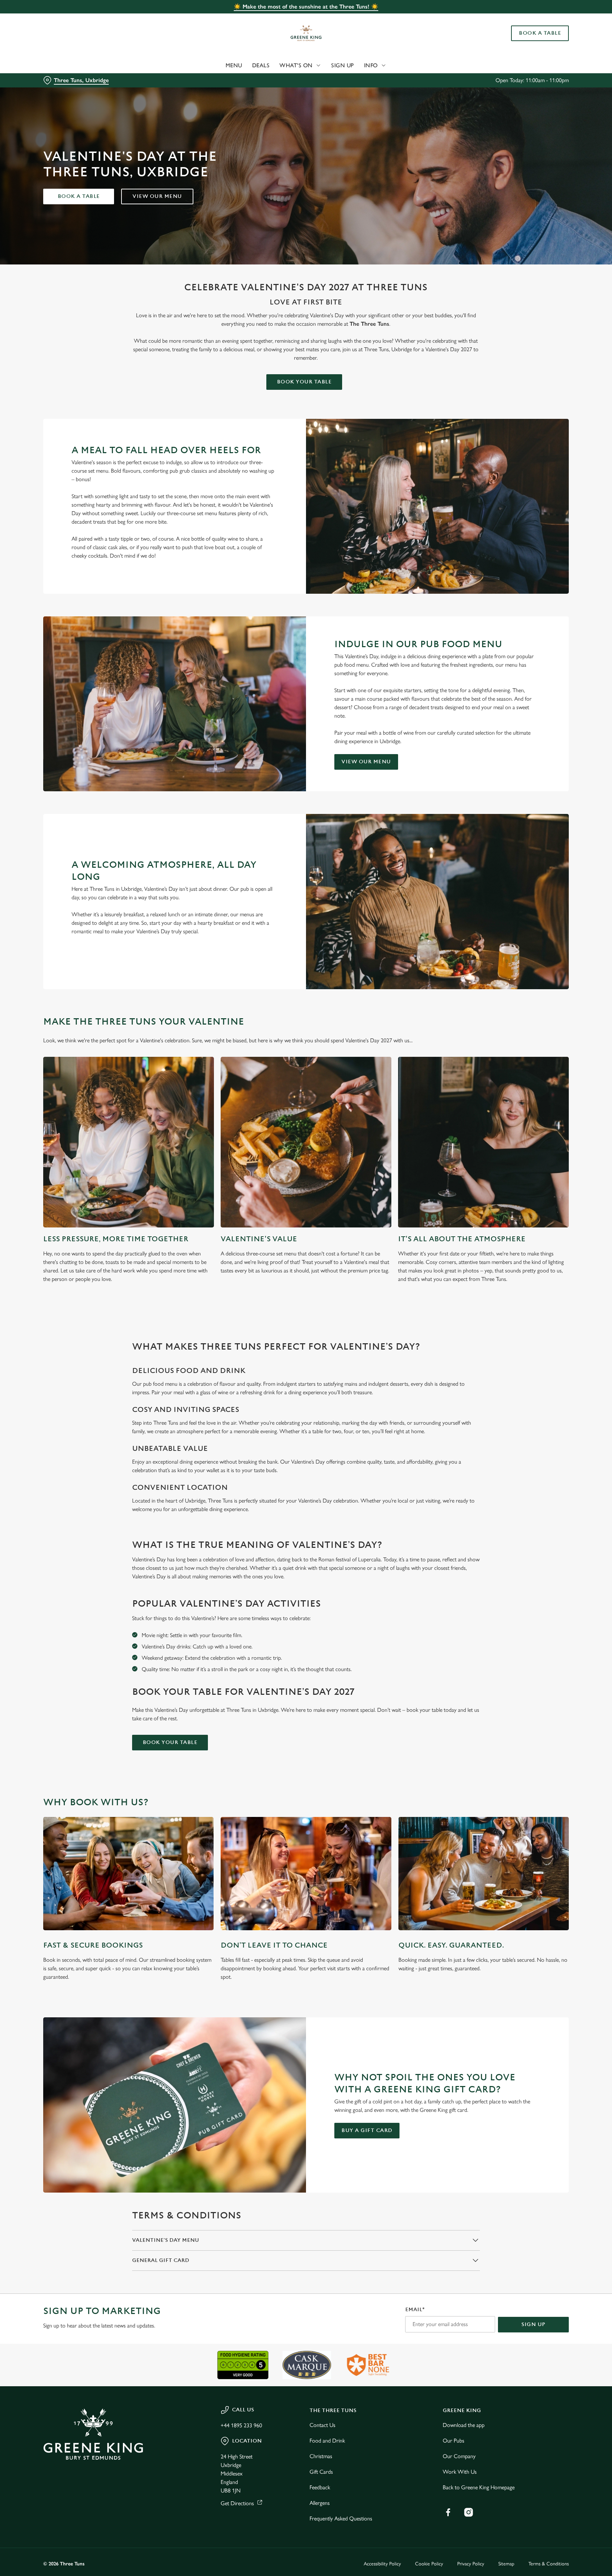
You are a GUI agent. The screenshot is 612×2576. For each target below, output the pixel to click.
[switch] (218, 65)
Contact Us (322, 2425)
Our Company (459, 2456)
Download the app (464, 2425)
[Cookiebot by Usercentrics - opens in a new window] (60, 66)
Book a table (79, 196)
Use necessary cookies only (539, 42)
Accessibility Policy (382, 2564)
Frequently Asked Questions (341, 2518)
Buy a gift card (367, 2130)
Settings (377, 66)
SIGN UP (533, 2324)
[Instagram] (469, 2512)
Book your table (304, 382)
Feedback (320, 2487)
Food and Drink (327, 2441)
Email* (415, 2310)
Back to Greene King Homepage (479, 2487)
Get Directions (237, 2503)
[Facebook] (448, 2512)
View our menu (157, 196)
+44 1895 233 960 (241, 2425)
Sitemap (506, 2564)
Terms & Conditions (549, 2564)
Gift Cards (321, 2472)
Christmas (321, 2456)
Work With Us (460, 2472)
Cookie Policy (429, 2564)
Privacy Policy (471, 2564)
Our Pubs (454, 2441)
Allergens (320, 2503)
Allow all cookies (539, 19)
